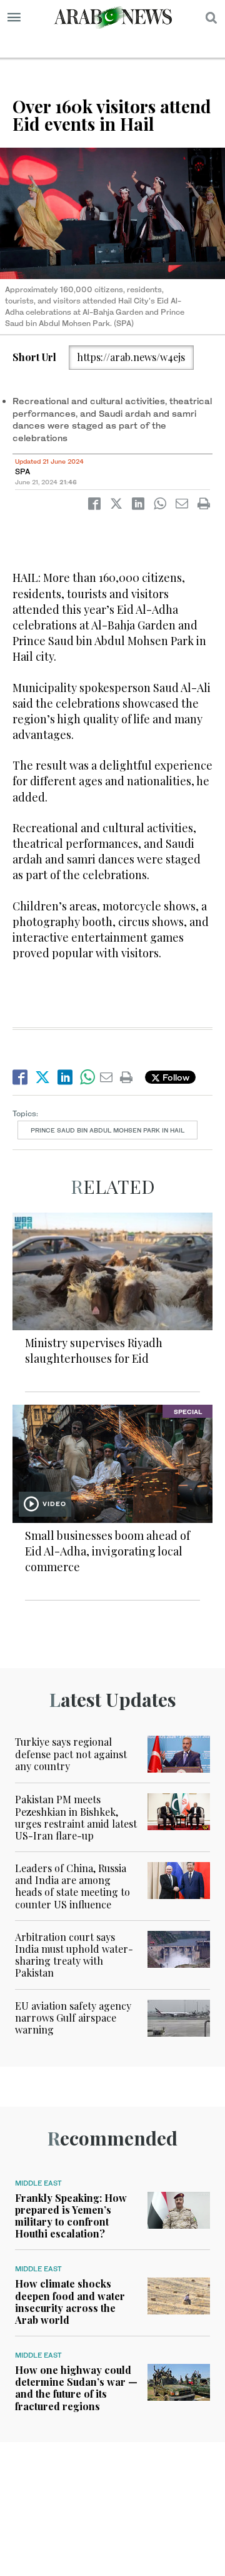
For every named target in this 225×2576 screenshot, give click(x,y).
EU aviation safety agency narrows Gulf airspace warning (73, 2018)
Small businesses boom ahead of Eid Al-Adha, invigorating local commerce (107, 1551)
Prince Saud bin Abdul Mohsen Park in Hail (107, 1130)
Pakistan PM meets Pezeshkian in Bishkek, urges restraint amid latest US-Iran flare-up (76, 1817)
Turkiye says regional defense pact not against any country (71, 1754)
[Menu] (14, 18)
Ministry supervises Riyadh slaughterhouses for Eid (94, 1351)
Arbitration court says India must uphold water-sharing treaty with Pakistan (74, 1955)
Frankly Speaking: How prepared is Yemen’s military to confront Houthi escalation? (71, 2216)
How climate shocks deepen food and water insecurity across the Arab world (70, 2302)
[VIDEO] (112, 1463)
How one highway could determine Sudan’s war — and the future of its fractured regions (76, 2388)
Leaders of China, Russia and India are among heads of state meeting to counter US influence (72, 1886)
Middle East (38, 2183)
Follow (175, 1077)
